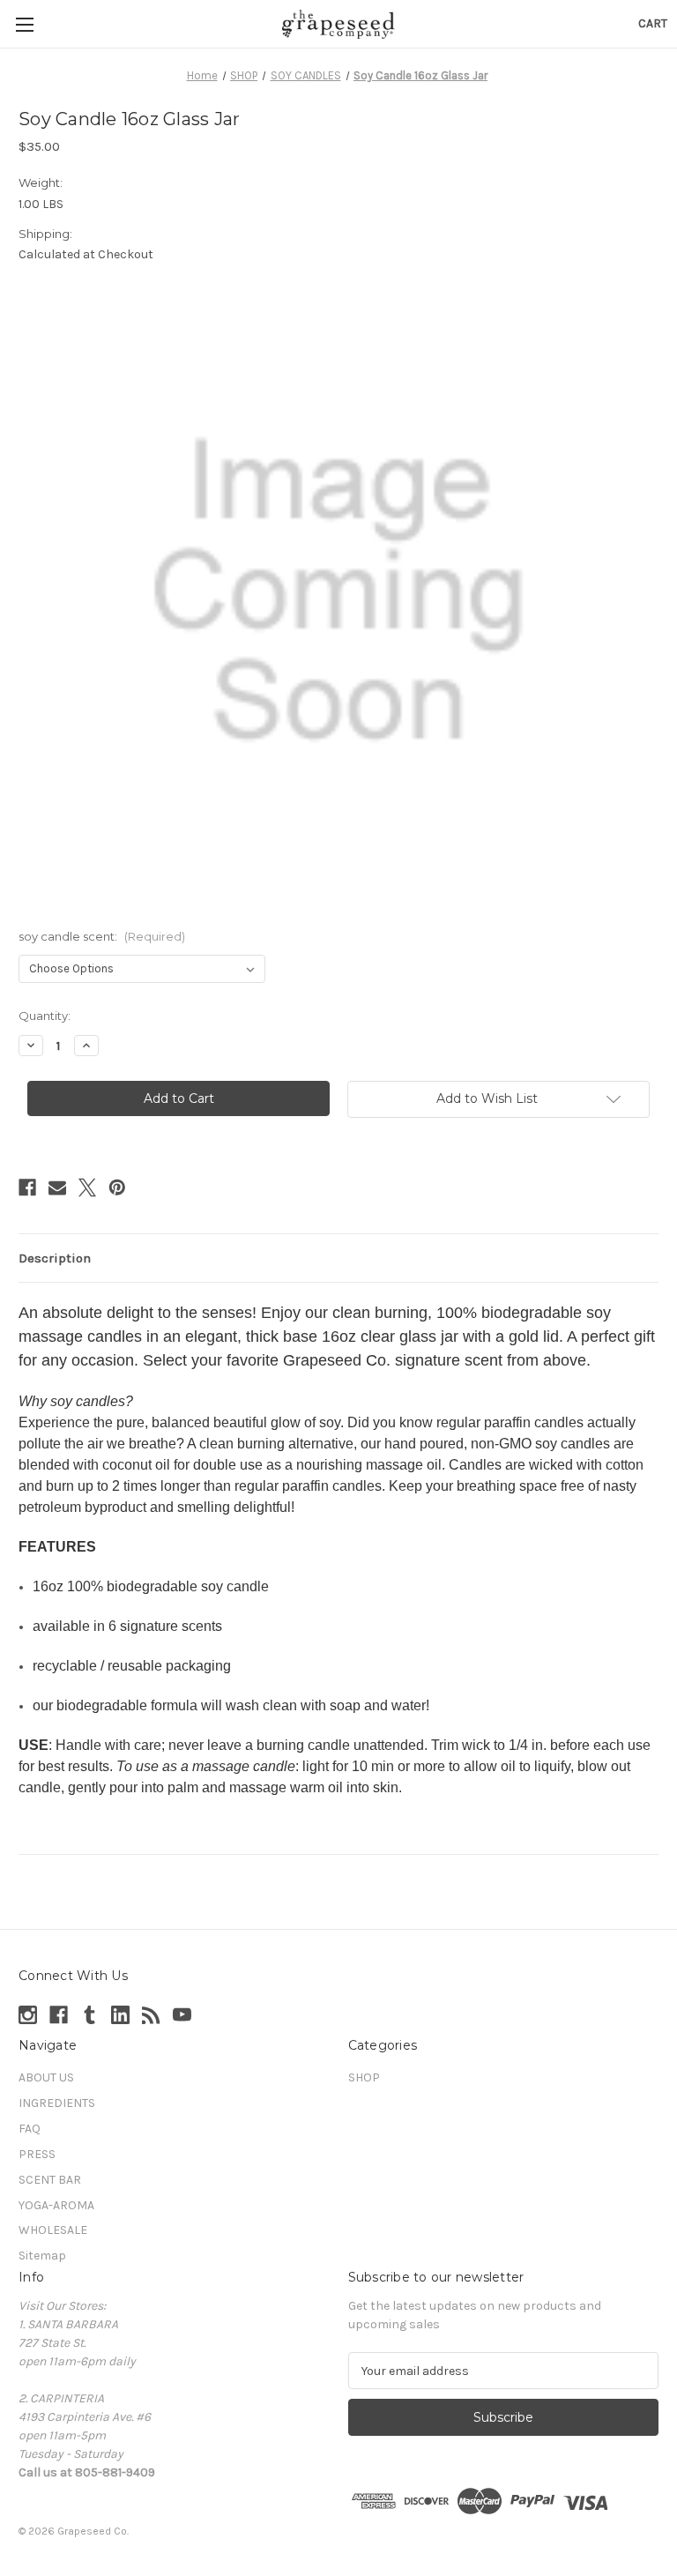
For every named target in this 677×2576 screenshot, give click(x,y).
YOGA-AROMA (56, 2205)
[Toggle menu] (24, 24)
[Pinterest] (117, 1187)
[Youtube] (182, 2015)
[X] (87, 1187)
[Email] (57, 1187)
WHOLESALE (53, 2230)
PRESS (37, 2154)
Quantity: (45, 1016)
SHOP (364, 2077)
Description (55, 1258)
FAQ (30, 2129)
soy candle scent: (102, 936)
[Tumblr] (89, 2015)
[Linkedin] (120, 2015)
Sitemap (42, 2256)
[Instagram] (28, 2015)
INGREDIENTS (57, 2103)
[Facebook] (27, 1187)
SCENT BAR (50, 2180)
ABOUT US (46, 2077)
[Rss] (151, 2015)
